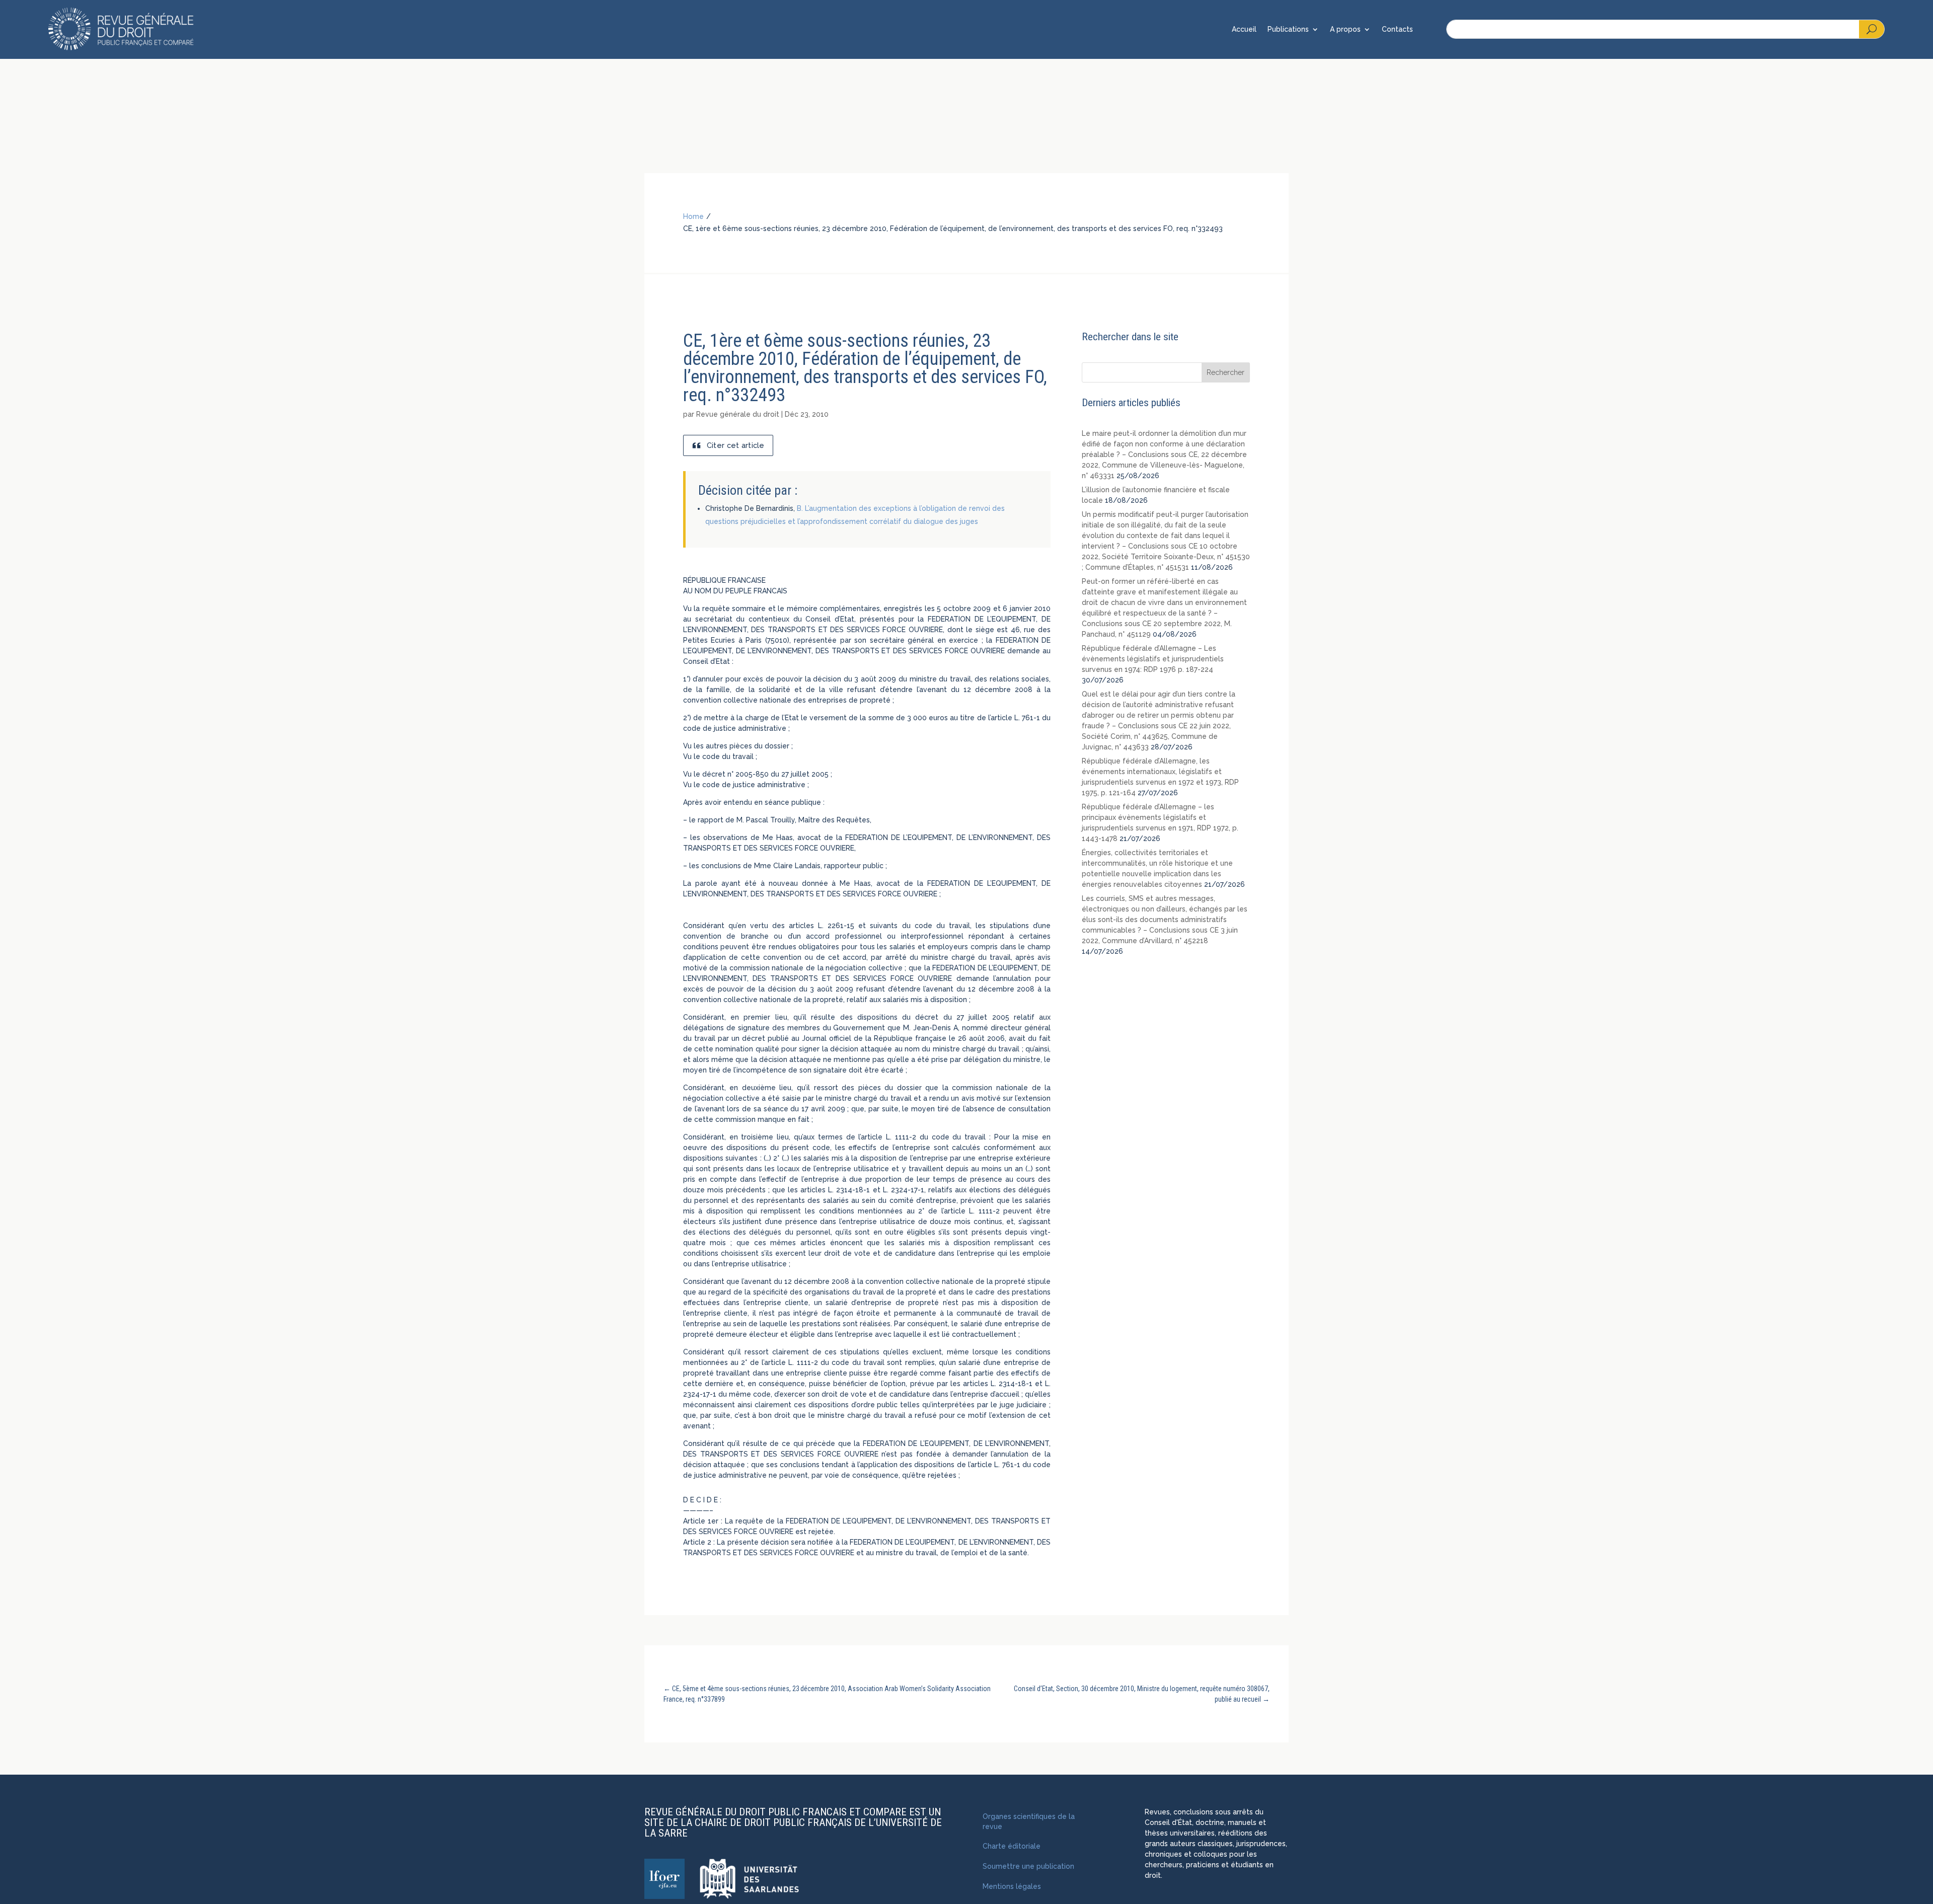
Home (693, 216)
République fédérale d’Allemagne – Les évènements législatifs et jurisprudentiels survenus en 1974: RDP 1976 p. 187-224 (1153, 659)
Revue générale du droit (738, 414)
